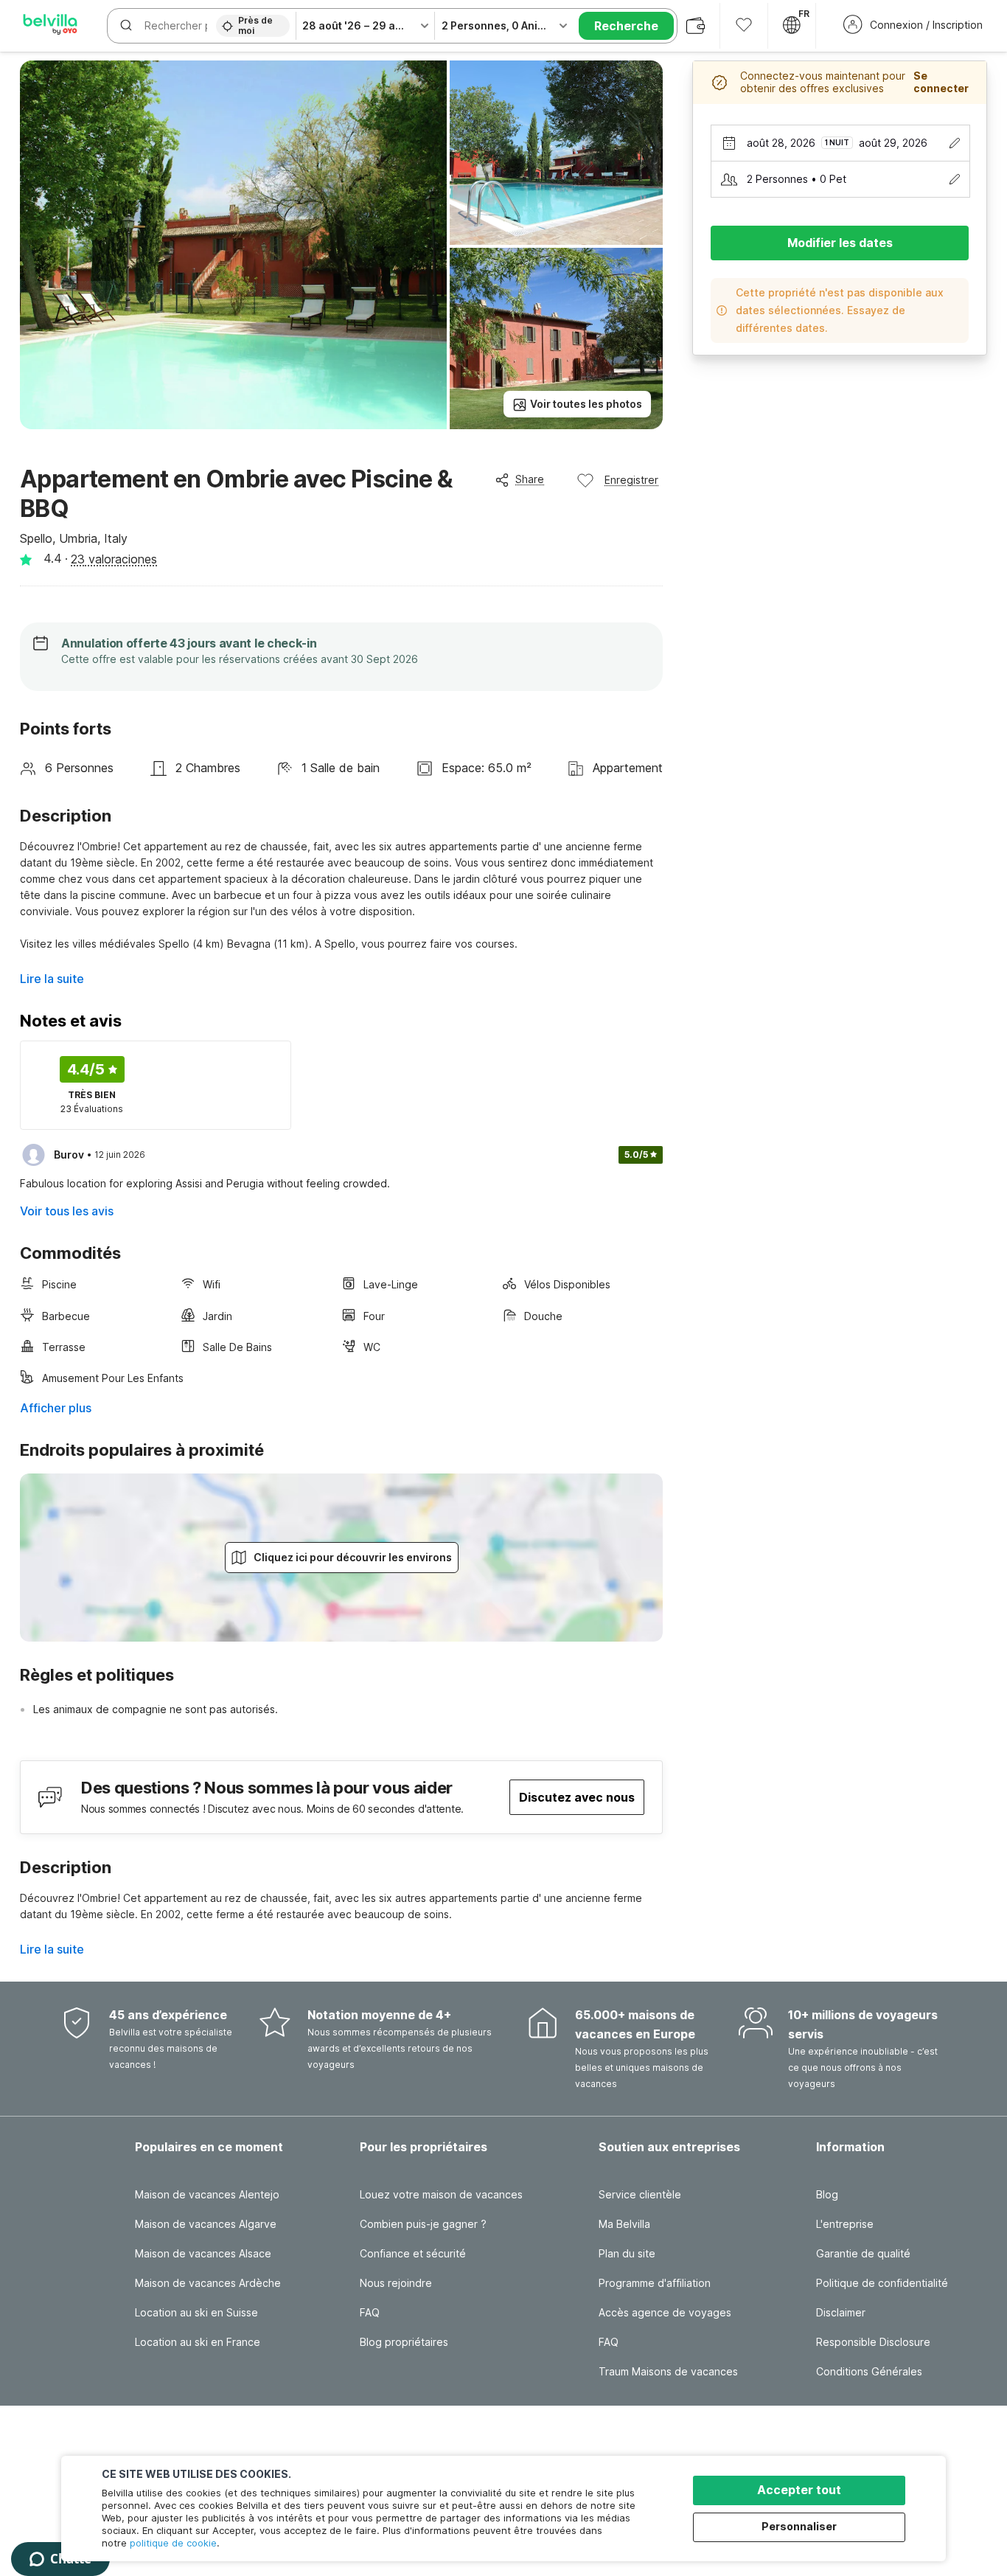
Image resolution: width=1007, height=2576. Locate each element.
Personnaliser (799, 2526)
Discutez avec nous (577, 1797)
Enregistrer (631, 480)
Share (530, 479)
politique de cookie (173, 2543)
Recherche (626, 26)
